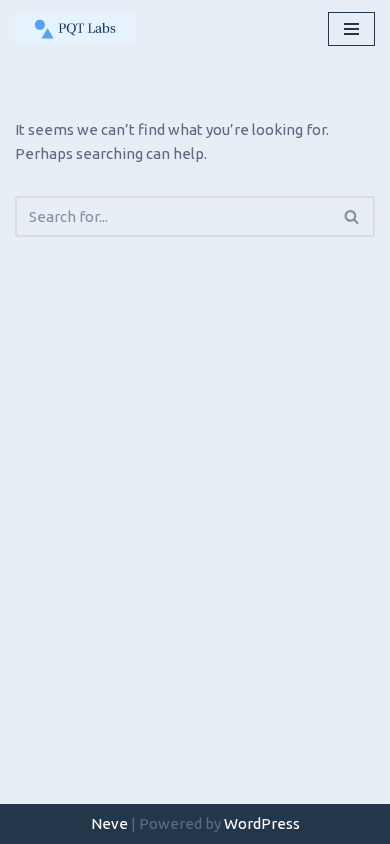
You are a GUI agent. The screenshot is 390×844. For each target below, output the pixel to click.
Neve (109, 823)
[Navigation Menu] (351, 29)
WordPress (262, 823)
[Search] (352, 216)
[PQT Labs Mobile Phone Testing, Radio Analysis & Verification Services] (75, 29)
